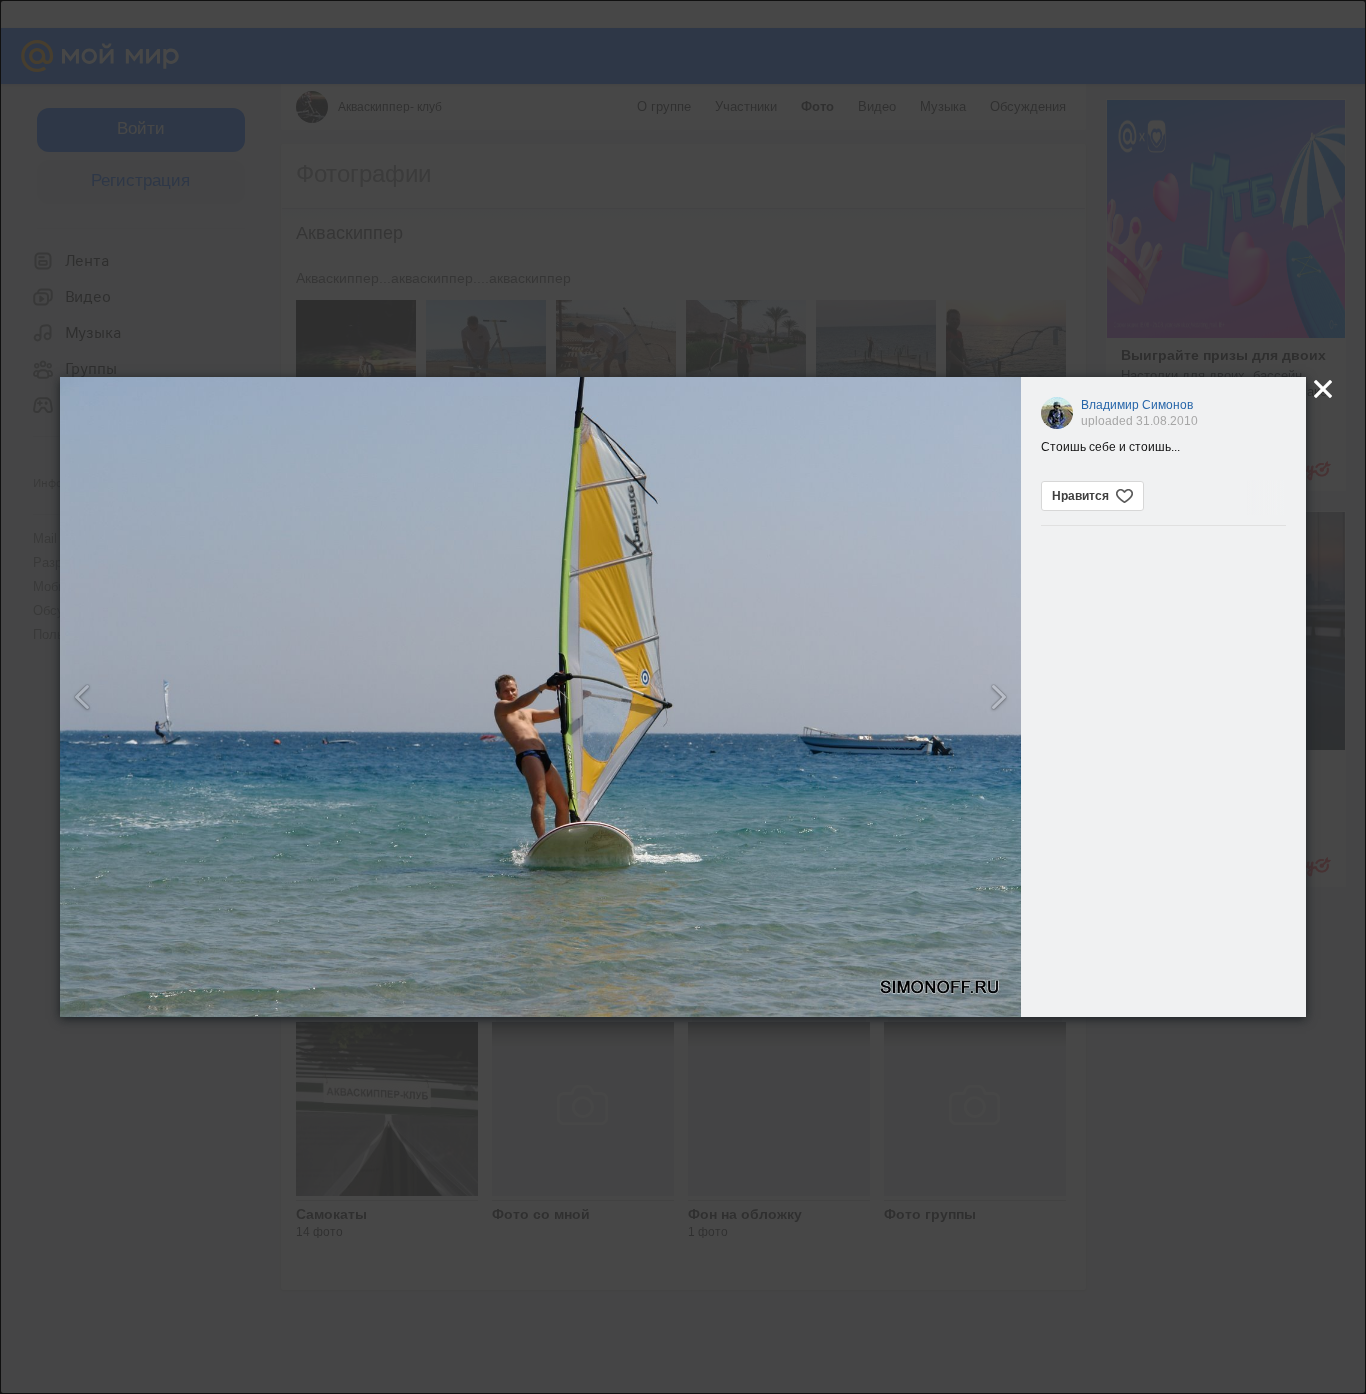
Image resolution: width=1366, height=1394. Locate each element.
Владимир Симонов (1137, 405)
